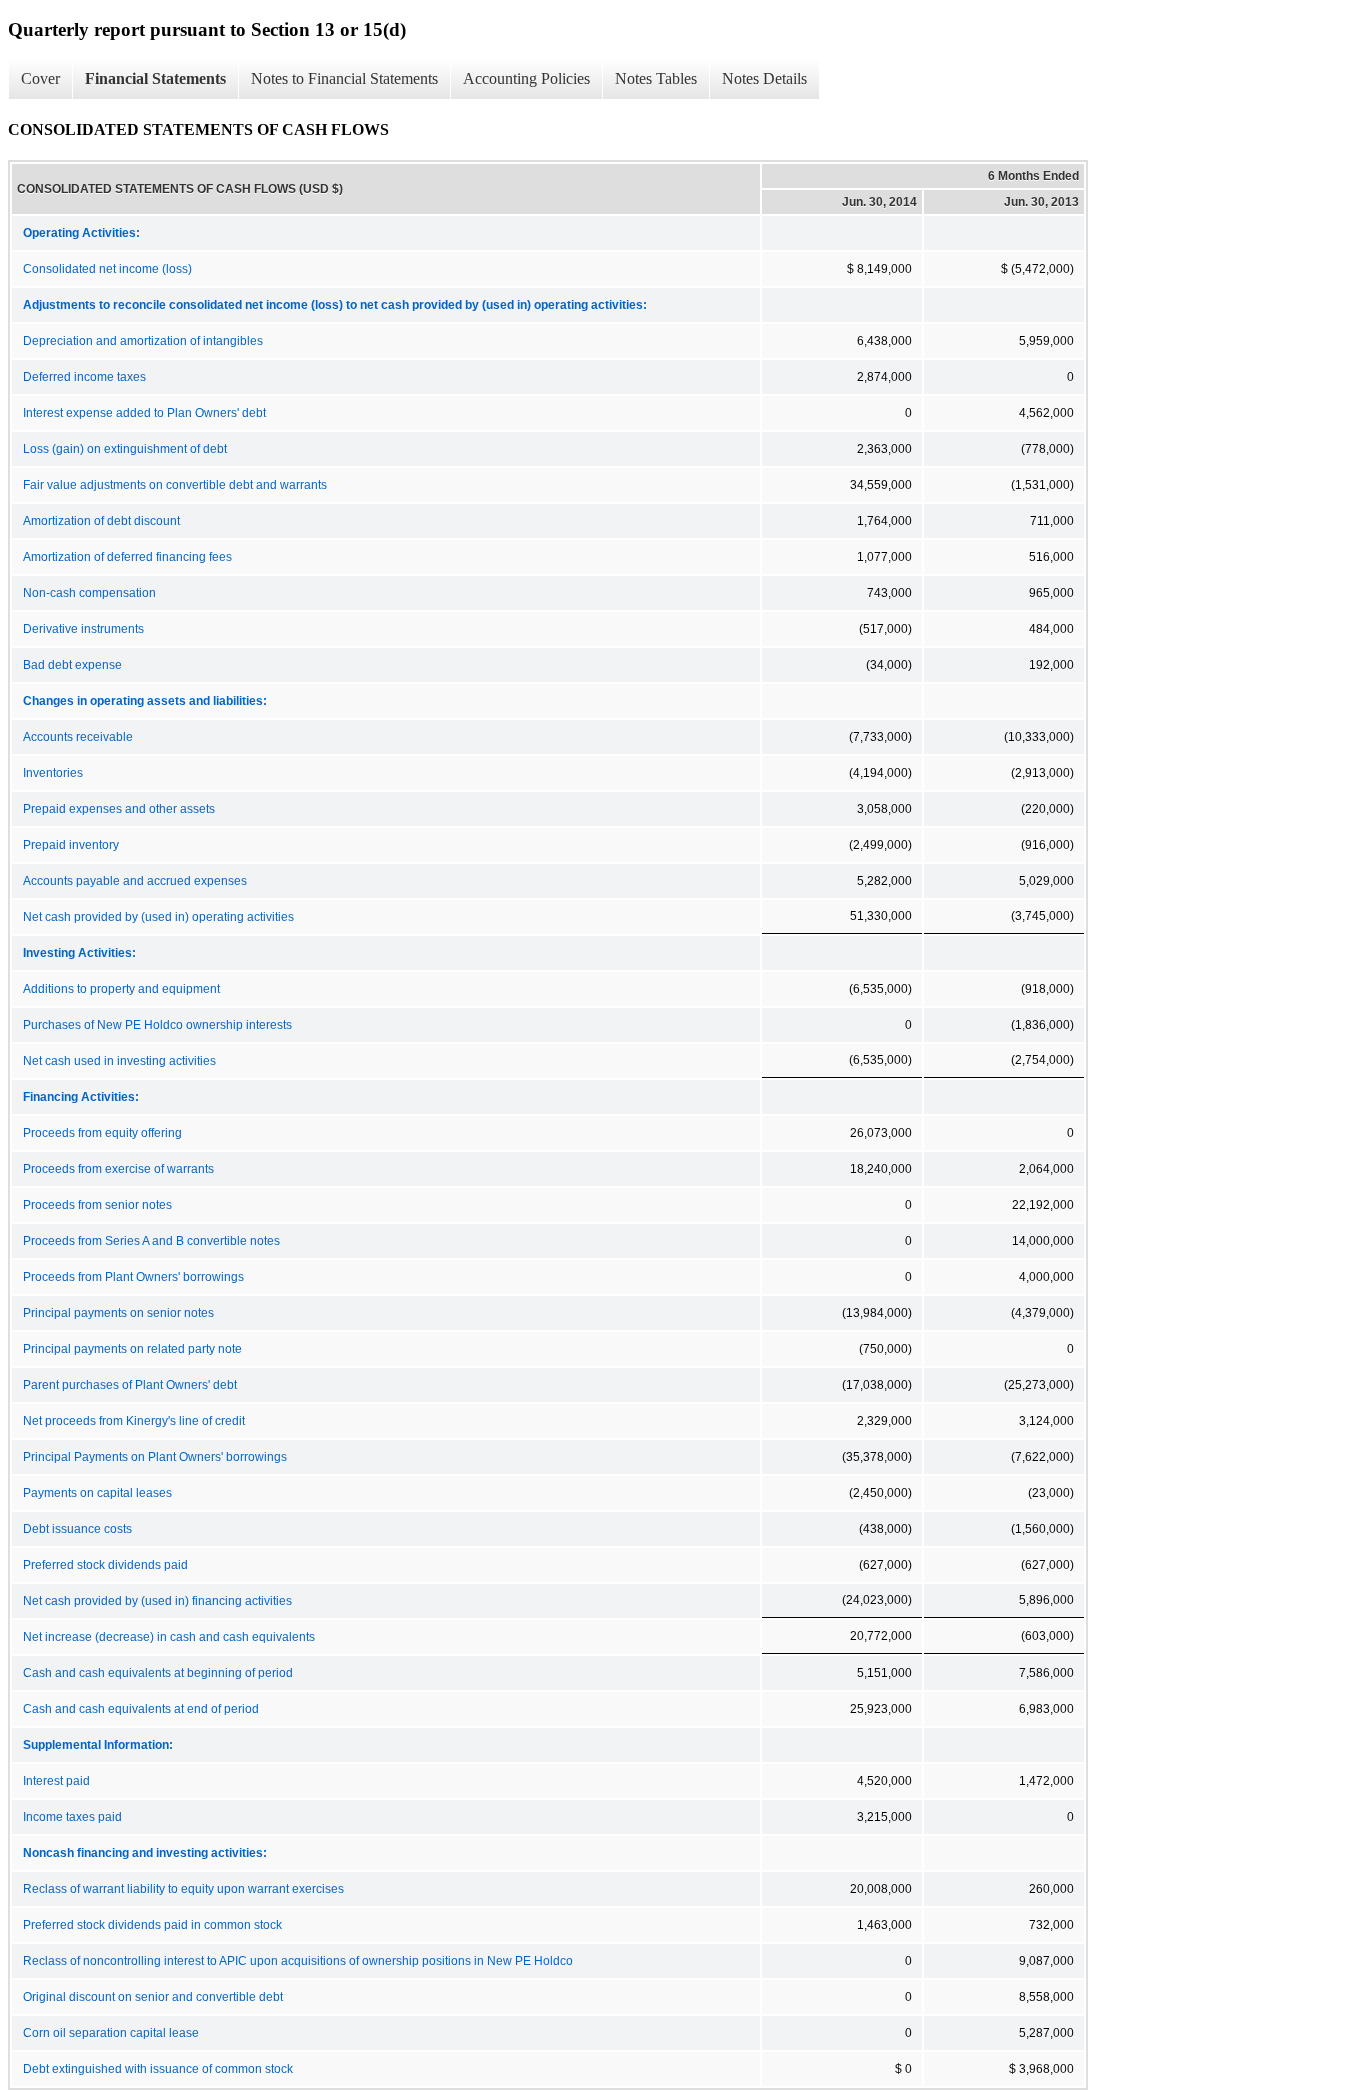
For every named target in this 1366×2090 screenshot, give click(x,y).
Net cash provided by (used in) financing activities (157, 1601)
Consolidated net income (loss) (107, 269)
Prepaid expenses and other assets (119, 809)
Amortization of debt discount (101, 521)
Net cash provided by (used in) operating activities (158, 917)
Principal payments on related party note (132, 1349)
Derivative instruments (83, 629)
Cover (40, 78)
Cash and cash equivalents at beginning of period (158, 1673)
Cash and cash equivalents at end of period (141, 1709)
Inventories (53, 773)
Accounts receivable (78, 737)
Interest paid (56, 1781)
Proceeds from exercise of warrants (118, 1169)
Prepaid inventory (71, 845)
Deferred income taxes (84, 377)
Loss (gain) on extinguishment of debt (125, 449)
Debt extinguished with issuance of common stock (158, 2069)
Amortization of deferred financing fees (127, 557)
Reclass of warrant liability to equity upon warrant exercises (183, 1889)
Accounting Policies (526, 78)
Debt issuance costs (77, 1529)
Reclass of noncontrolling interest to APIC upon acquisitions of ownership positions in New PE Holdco (298, 1961)
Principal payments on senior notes (118, 1313)
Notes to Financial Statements (344, 78)
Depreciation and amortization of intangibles (143, 341)
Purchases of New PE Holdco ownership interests (157, 1025)
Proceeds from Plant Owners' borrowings (133, 1277)
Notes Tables (656, 78)
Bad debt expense (72, 665)
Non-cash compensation (89, 593)
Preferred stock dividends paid (105, 1565)
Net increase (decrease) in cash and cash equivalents (169, 1637)
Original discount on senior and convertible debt (153, 1997)
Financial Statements (155, 78)
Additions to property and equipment (121, 989)
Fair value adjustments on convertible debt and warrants (175, 485)
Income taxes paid (72, 1817)
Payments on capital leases (97, 1493)
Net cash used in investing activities (119, 1061)
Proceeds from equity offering (102, 1133)
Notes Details (764, 78)
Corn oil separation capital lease (111, 2033)
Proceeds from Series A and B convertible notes (151, 1241)
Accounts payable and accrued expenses (135, 881)
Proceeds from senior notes (97, 1205)
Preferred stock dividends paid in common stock (152, 1925)
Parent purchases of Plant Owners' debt (130, 1385)
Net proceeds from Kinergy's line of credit (134, 1421)
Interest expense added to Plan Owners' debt (144, 413)
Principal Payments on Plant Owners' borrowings (155, 1457)
